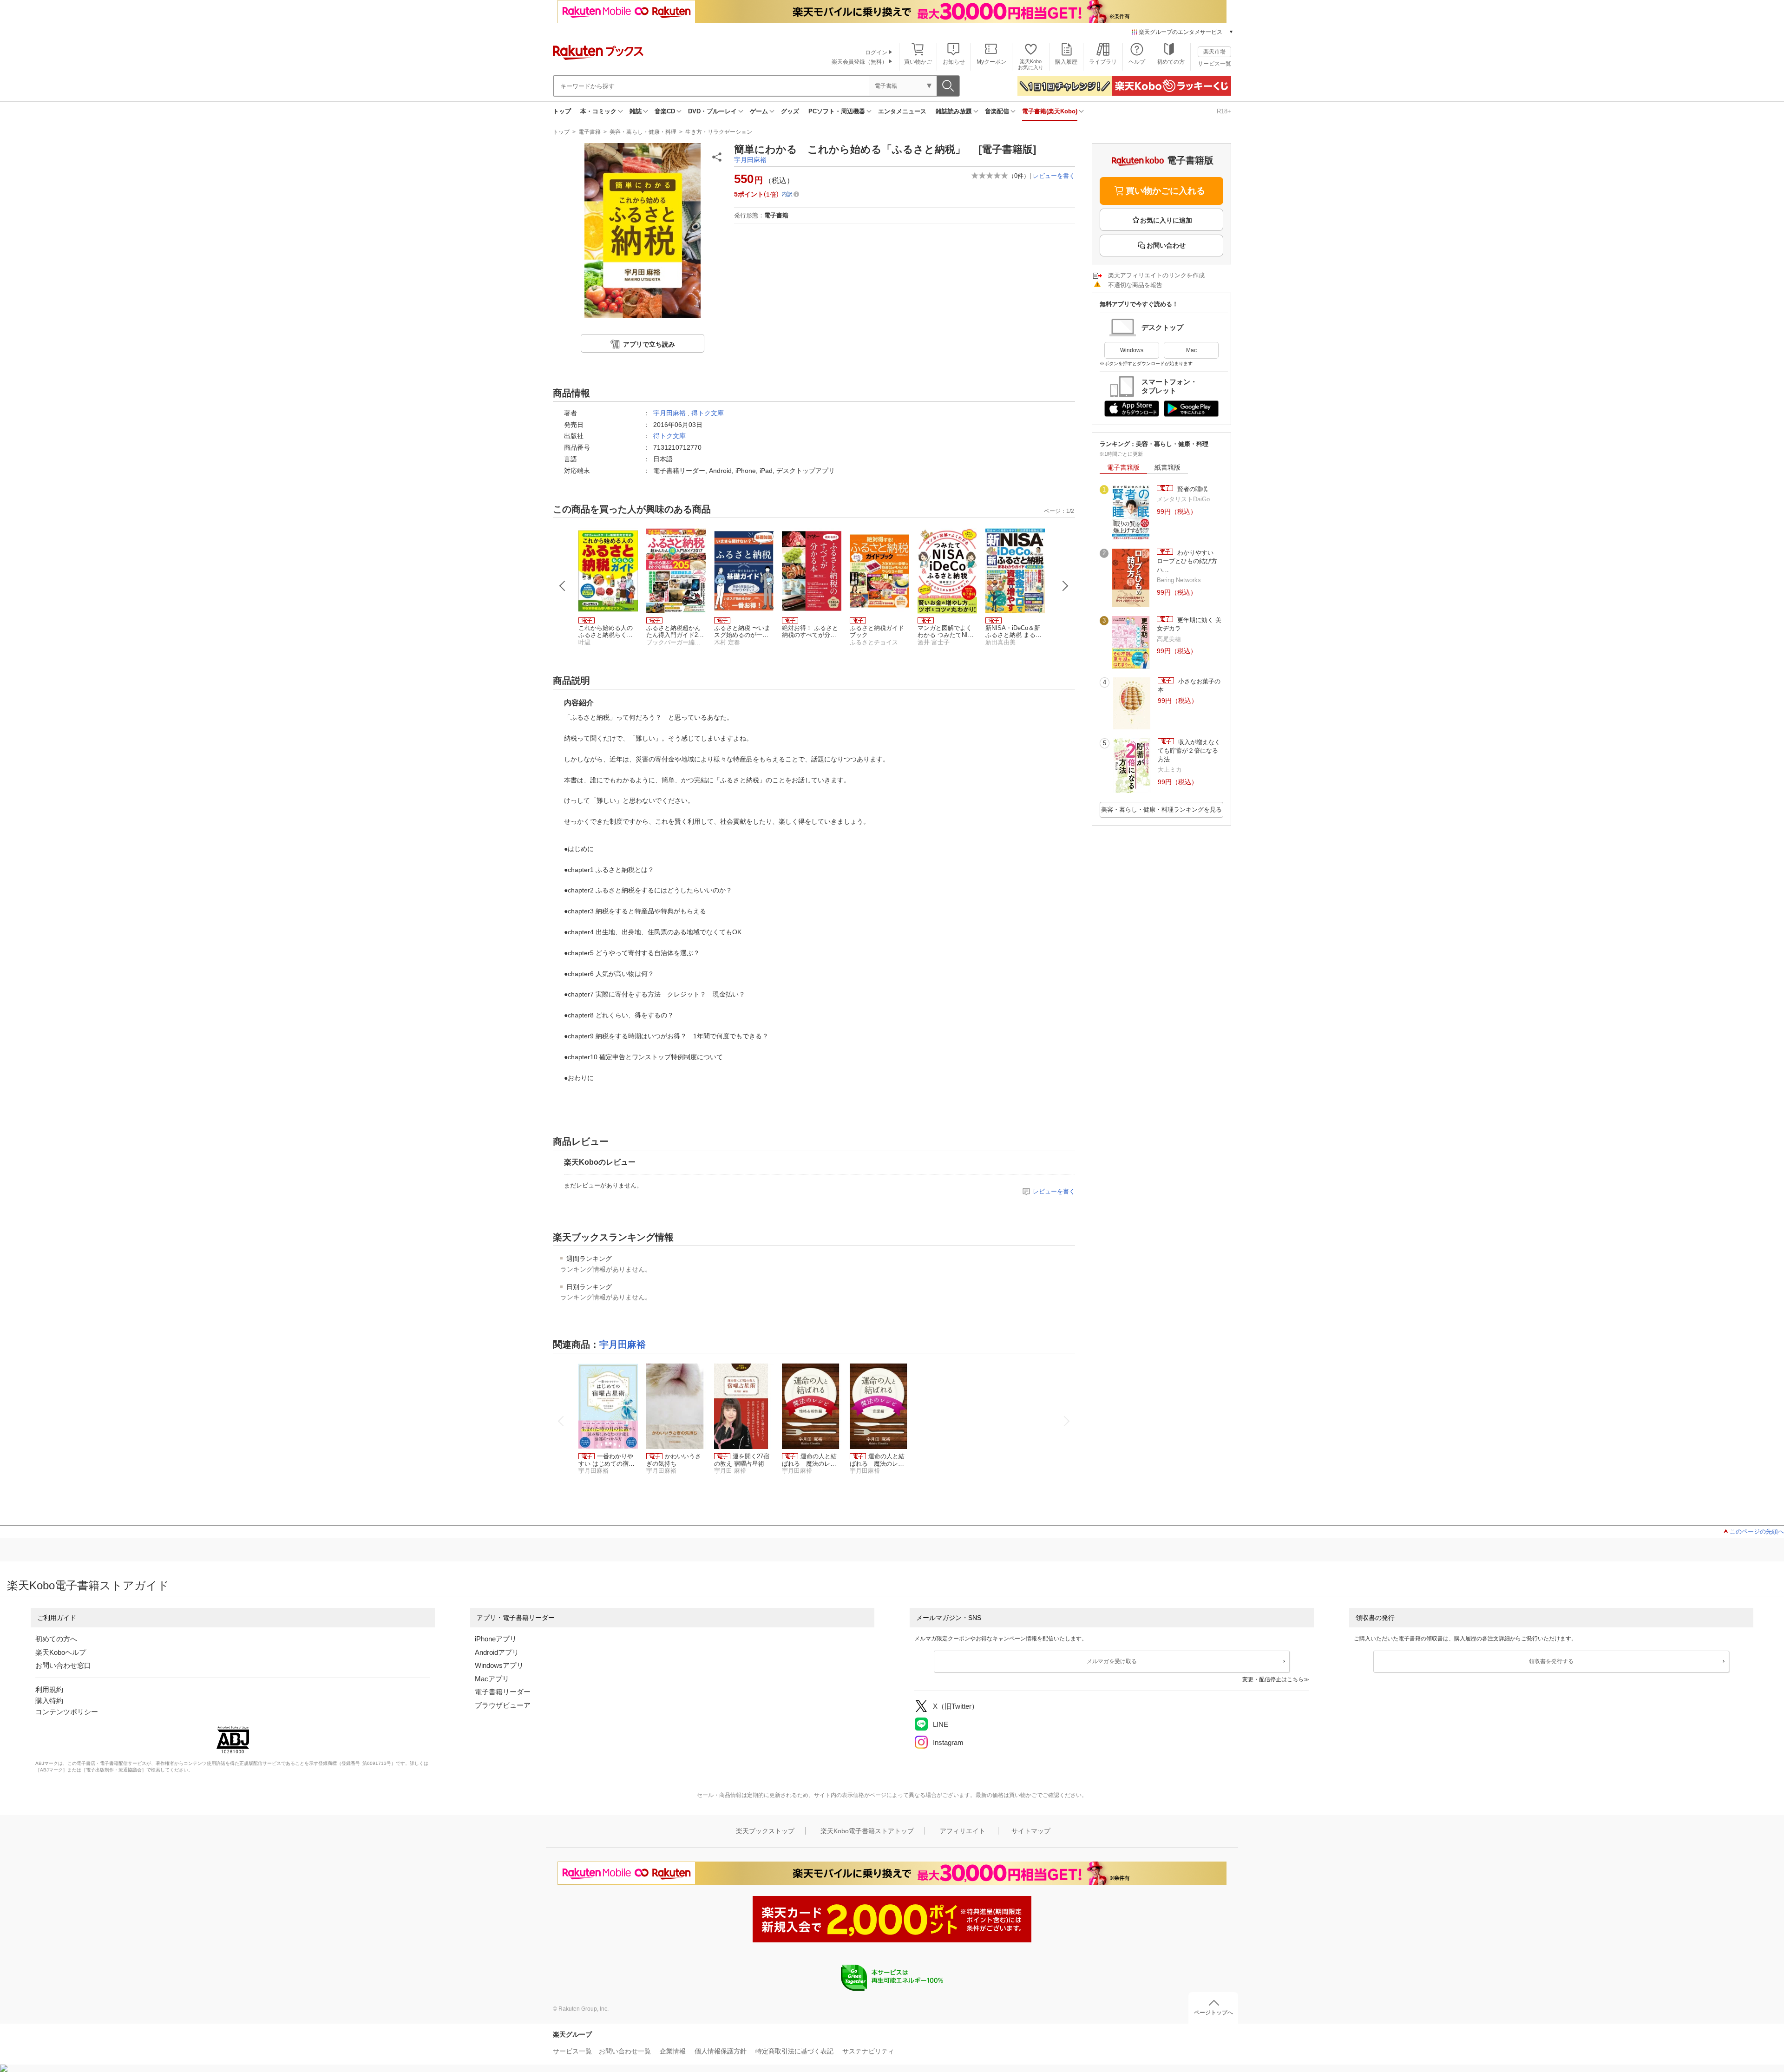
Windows (1132, 350)
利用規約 (49, 1689)
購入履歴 (1066, 62)
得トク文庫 (708, 413)
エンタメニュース (902, 111)
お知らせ (954, 62)
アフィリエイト (963, 1831)
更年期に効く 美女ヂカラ (1189, 624)
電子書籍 (590, 132)
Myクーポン (991, 62)
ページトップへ (1213, 2013)
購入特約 (49, 1701)
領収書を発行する (1551, 1661)
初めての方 (1171, 62)
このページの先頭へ (1757, 1531)
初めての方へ (56, 1639)
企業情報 (673, 2051)
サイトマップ (1031, 1831)
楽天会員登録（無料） (859, 62)
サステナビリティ (868, 2051)
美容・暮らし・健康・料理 (643, 132)
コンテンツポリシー (67, 1712)
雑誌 (636, 111)
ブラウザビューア (503, 1705)
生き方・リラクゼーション (719, 132)
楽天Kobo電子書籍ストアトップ (867, 1831)
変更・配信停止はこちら (1273, 1679)
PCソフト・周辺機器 (837, 111)
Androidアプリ (497, 1652)
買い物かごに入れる (1165, 191)
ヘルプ (1137, 62)
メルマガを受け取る (1112, 1661)
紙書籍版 (1167, 467)
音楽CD (665, 111)
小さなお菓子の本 (1189, 685)
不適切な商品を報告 (1135, 285)
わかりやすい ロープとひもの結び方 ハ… (1190, 561)
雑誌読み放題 (954, 111)
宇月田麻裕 (750, 160)
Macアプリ (492, 1679)
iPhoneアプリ (496, 1639)
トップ (562, 111)
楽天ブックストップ (765, 1831)
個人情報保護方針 (721, 2051)
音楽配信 (997, 111)
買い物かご (918, 62)
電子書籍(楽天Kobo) (1050, 111)
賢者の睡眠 (1191, 489)
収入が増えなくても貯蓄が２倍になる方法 (1189, 751)
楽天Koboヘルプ (61, 1652)
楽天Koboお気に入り (1031, 64)
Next (1065, 586)
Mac (1191, 350)
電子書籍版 (1123, 467)
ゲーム (759, 111)
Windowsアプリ (499, 1665)
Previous (563, 586)
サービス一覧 (1214, 64)
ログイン (876, 52)
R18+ (1224, 111)
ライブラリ (1103, 62)
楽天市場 (1214, 52)
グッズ (790, 111)
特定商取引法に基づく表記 (794, 2051)
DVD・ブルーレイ (712, 111)
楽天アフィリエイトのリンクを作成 (1156, 275)
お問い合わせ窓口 (63, 1665)
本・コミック (598, 111)
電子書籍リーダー (503, 1692)
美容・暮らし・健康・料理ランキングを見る (1161, 810)
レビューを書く (1054, 176)
